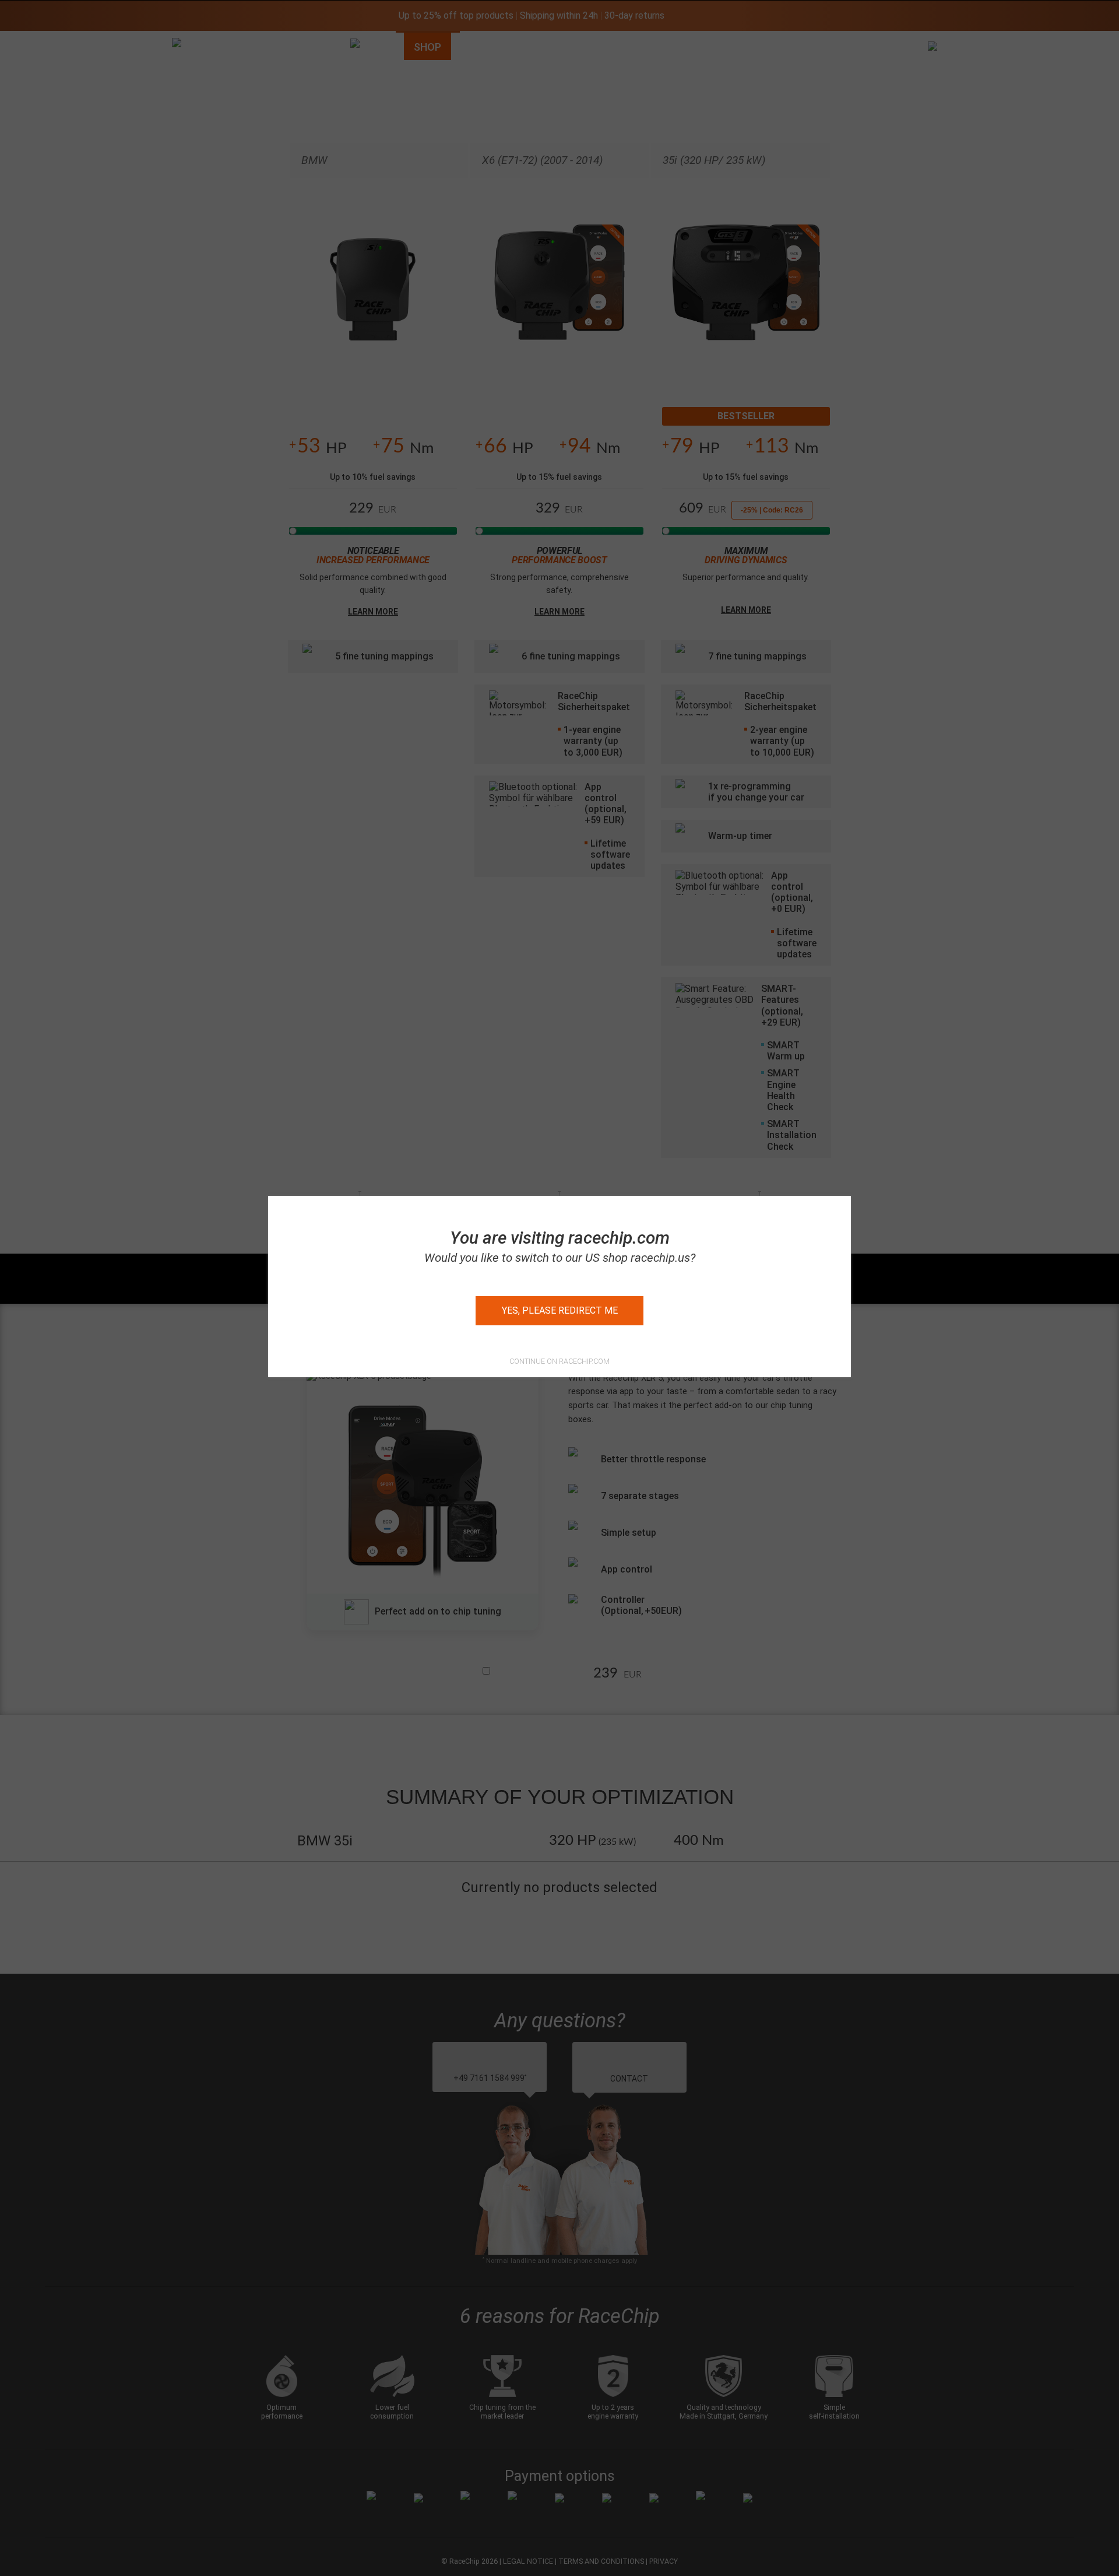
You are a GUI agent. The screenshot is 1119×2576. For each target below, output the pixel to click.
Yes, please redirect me (560, 1310)
